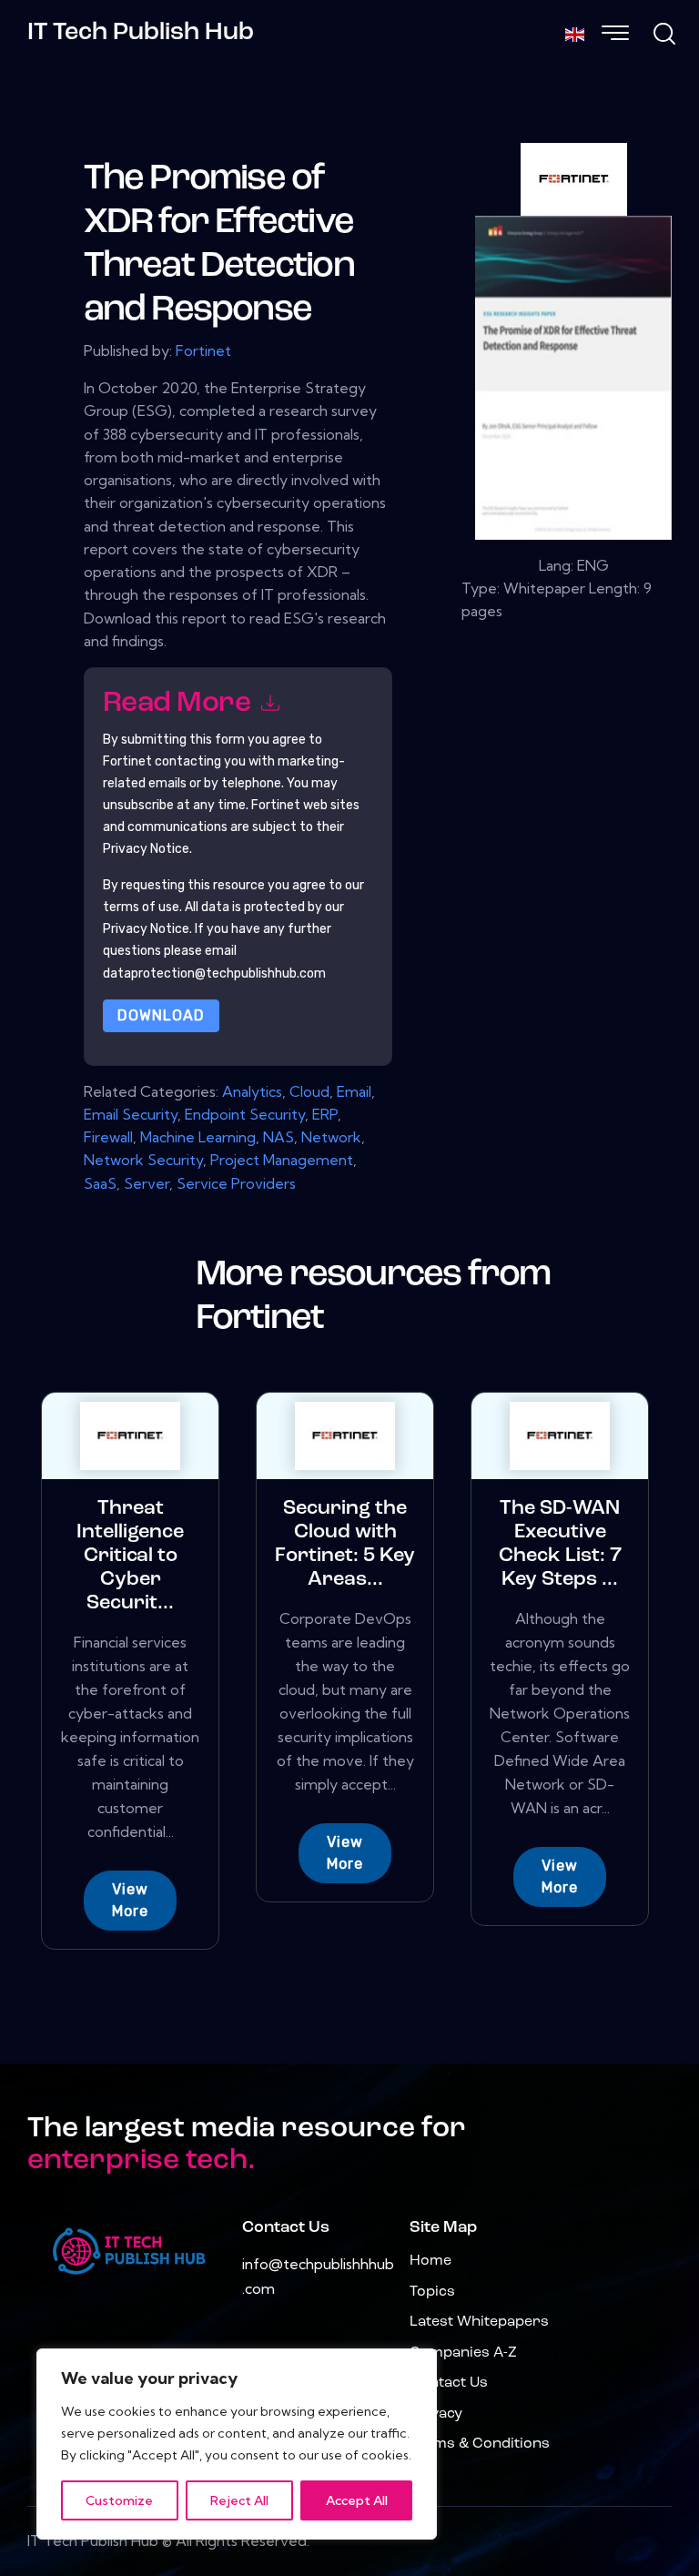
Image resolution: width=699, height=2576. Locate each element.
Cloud (309, 1091)
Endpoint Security (245, 1114)
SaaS (100, 1183)
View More (130, 1900)
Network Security (143, 1160)
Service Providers (236, 1183)
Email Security (131, 1114)
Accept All (357, 2500)
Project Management (282, 1160)
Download (161, 1015)
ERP (325, 1114)
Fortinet (203, 350)
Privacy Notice (146, 929)
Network (331, 1137)
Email (354, 1091)
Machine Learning (198, 1137)
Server (147, 1183)
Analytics (252, 1091)
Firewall (108, 1137)
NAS (279, 1137)
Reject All (239, 2500)
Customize (119, 2500)
